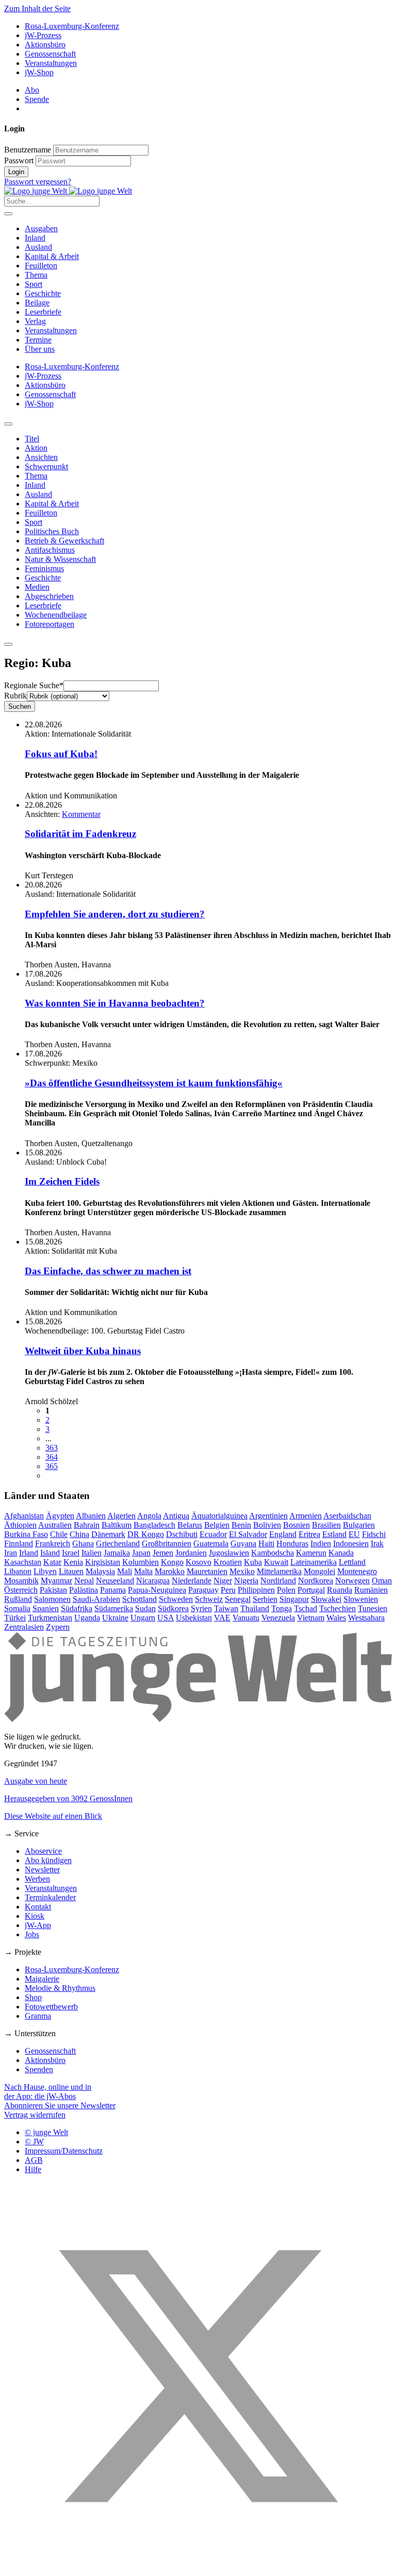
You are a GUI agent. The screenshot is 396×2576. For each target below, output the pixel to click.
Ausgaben (41, 228)
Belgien (217, 1525)
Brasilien (326, 1525)
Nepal (84, 1581)
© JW (34, 2142)
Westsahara (366, 1618)
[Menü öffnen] (8, 214)
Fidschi (374, 1534)
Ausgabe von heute (36, 1781)
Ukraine (115, 1618)
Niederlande (192, 1581)
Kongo (172, 1562)
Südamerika (114, 1608)
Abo (32, 90)
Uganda (87, 1618)
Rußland (18, 1599)
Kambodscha (273, 1553)
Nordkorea (316, 1581)
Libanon (18, 1571)
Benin (241, 1525)
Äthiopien (20, 1525)
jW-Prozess (43, 35)
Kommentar (81, 814)
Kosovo (199, 1562)
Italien (92, 1553)
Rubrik (15, 696)
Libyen (45, 1571)
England (283, 1534)
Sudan (145, 1608)
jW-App (38, 1925)
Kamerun (311, 1553)
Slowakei (326, 1599)
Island (50, 1553)
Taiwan (226, 1608)
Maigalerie (42, 1979)
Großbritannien (167, 1543)
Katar (52, 1562)
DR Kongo (146, 1534)
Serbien (265, 1599)
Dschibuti (182, 1534)
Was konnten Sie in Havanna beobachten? (115, 1003)
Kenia (73, 1562)
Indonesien (351, 1543)
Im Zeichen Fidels (62, 1181)
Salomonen (52, 1599)
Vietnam (311, 1618)
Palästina (84, 1590)
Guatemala (211, 1543)
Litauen (71, 1571)
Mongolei (319, 1571)
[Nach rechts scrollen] (8, 644)
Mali (125, 1571)
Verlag (35, 321)
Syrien (201, 1608)
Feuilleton (41, 266)
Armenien (306, 1516)
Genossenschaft (50, 54)
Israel (71, 1553)
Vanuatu (246, 1618)
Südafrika (77, 1608)
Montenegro (357, 1571)
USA (166, 1618)
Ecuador (213, 1534)
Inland (35, 238)
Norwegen (352, 1581)
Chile (59, 1534)
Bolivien (267, 1525)
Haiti (266, 1543)
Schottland (139, 1599)
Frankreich (53, 1543)
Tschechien (337, 1608)
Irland (29, 1553)
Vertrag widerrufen (35, 2115)
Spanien (46, 1608)
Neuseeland (115, 1581)
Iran (11, 1553)
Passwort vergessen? (38, 182)
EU (354, 1534)
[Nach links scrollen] (8, 424)
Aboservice (43, 1851)
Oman (382, 1581)
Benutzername (28, 150)
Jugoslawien (229, 1553)
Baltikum (117, 1525)
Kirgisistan (103, 1562)
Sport (34, 284)
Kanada (341, 1553)
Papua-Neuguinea (157, 1590)
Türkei (15, 1618)
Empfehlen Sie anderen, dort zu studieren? (115, 914)
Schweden (176, 1599)
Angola (149, 1516)
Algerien (121, 1516)
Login (16, 172)
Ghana (83, 1543)
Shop (33, 1997)
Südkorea (173, 1608)
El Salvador (248, 1534)
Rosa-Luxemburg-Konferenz (72, 26)
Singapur (294, 1599)
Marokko (170, 1571)
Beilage (37, 303)
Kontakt (38, 1907)
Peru (228, 1590)
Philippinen (256, 1590)
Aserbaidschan (347, 1516)
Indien (321, 1543)
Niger (223, 1581)
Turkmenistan (50, 1618)
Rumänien (371, 1590)
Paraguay (203, 1590)
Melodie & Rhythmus (60, 1988)
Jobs (32, 1934)
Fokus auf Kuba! (61, 754)
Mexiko (242, 1571)
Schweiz (209, 1599)
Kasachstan (23, 1562)
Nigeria (246, 1581)
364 (52, 1457)
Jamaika (117, 1553)
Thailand (255, 1608)
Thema (36, 275)
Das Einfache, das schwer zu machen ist (108, 1271)
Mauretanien (207, 1571)
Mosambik (21, 1581)
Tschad (306, 1608)
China (79, 1534)
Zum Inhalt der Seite (37, 8)
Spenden (39, 2069)
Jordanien (191, 1553)
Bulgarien (359, 1525)
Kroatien (228, 1562)
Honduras (292, 1543)
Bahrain (87, 1525)
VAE (222, 1618)
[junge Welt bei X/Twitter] (198, 2567)
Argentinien (268, 1516)
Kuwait (276, 1562)
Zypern (58, 1627)
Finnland (19, 1543)
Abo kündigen (48, 1860)
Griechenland (118, 1543)
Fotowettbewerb (51, 2007)
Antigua (176, 1516)
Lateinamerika (313, 1562)
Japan (141, 1553)
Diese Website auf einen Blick (53, 1816)
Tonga (282, 1608)
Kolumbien (141, 1562)
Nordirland (278, 1581)
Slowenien (361, 1599)
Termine (38, 340)
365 (52, 1466)
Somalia (17, 1608)
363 (52, 1448)
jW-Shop (39, 72)
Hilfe (33, 2169)
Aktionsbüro (45, 45)
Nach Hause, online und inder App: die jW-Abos (48, 2092)
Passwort (19, 160)
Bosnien (296, 1525)
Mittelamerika (279, 1571)
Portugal (311, 1590)
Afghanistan (24, 1516)
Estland (334, 1534)
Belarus (190, 1525)
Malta (143, 1571)
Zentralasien (24, 1627)
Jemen (163, 1553)
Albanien (91, 1516)
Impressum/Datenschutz (64, 2151)
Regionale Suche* (34, 685)
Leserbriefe (43, 312)
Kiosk (35, 1916)
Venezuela (278, 1618)
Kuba (253, 1562)
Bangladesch (154, 1525)
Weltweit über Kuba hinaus (83, 1351)
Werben (37, 1879)
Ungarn (143, 1618)
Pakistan (53, 1590)
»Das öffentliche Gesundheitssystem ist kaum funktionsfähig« (154, 1083)
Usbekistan (194, 1618)
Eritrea (309, 1534)
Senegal (238, 1599)
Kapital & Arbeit (52, 256)
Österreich (21, 1590)
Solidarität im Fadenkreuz (80, 834)
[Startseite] (68, 191)
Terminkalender (50, 1897)
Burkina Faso (26, 1534)
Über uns (40, 349)
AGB (34, 2160)
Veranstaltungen (51, 63)
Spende (37, 99)
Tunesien (373, 1608)
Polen (286, 1590)
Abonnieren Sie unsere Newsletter (60, 2105)
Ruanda (340, 1590)
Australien (55, 1525)
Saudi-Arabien (96, 1599)
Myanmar (56, 1581)
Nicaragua (153, 1581)
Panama (113, 1590)
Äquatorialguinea (219, 1516)
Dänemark (108, 1534)
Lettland (352, 1562)
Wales (336, 1618)
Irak (377, 1543)
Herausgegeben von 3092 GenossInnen (68, 1798)
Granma (38, 2016)
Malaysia (100, 1571)
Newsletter (42, 1870)
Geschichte (43, 293)
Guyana (243, 1543)
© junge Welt (46, 2132)
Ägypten (60, 1516)
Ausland (38, 247)
